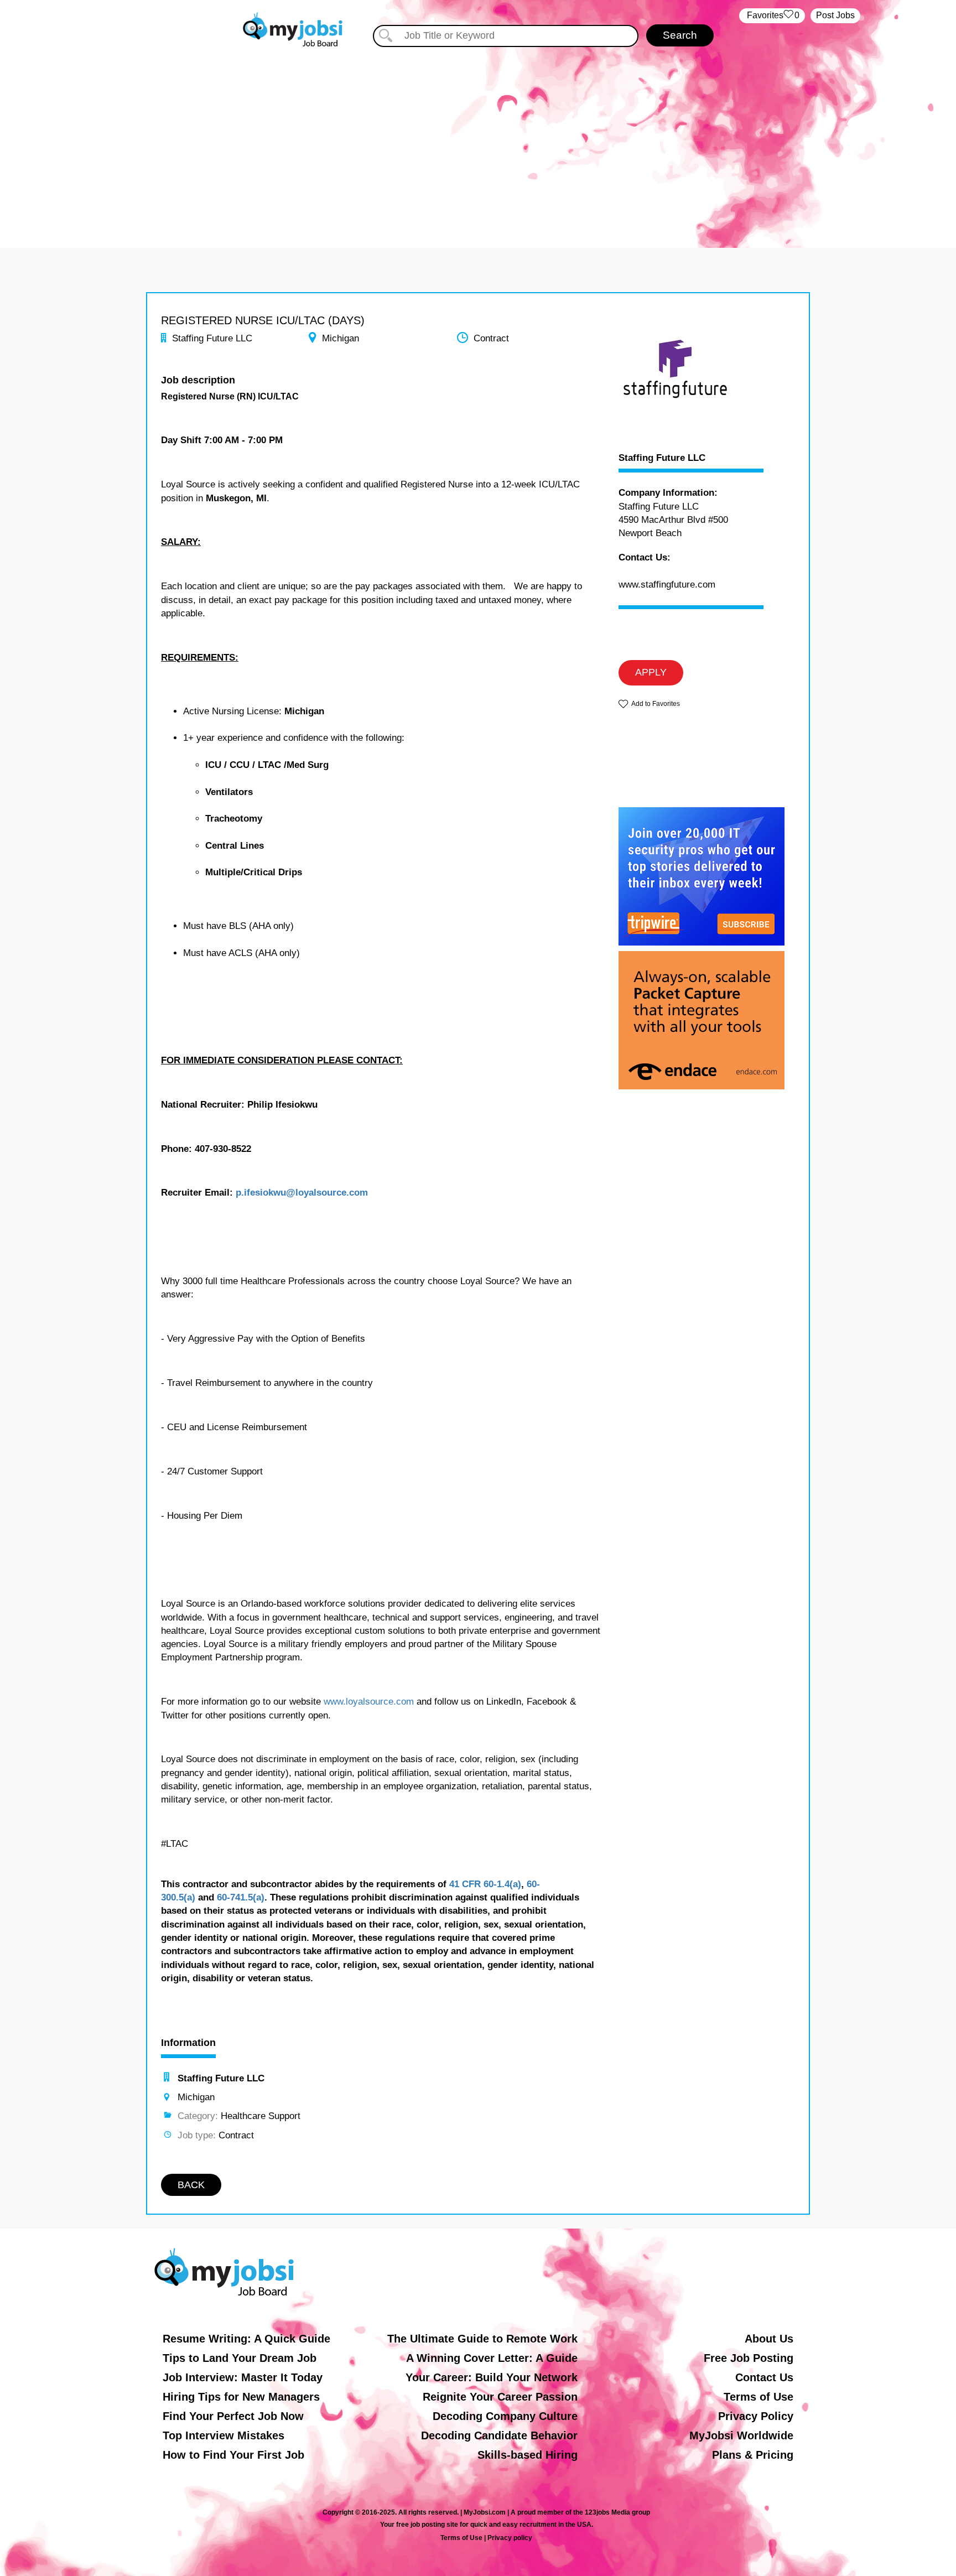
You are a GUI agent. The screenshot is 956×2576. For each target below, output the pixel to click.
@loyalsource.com (327, 1193)
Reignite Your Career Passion (500, 2397)
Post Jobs (835, 15)
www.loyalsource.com (369, 1702)
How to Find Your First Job (233, 2455)
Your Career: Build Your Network (492, 2377)
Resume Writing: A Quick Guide (246, 2339)
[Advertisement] (478, 143)
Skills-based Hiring (528, 2455)
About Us (769, 2339)
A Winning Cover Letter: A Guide (492, 2358)
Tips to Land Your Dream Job (240, 2358)
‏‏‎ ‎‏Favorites (772, 15)
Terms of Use (758, 2397)
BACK (191, 2185)
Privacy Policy (756, 2416)
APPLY (651, 672)
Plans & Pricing (753, 2455)
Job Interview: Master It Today (243, 2377)
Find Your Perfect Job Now (233, 2416)
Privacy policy (510, 2538)
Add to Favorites (656, 704)
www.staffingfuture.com (667, 585)
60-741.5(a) (241, 1897)
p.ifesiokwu (261, 1193)
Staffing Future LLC (662, 458)
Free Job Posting (749, 2358)
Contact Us (764, 2377)
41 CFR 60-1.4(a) (485, 1884)
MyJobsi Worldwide (741, 2435)
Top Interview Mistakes (224, 2435)
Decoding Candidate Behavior (499, 2435)
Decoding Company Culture (505, 2416)
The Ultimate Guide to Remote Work (482, 2339)
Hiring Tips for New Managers (241, 2397)
